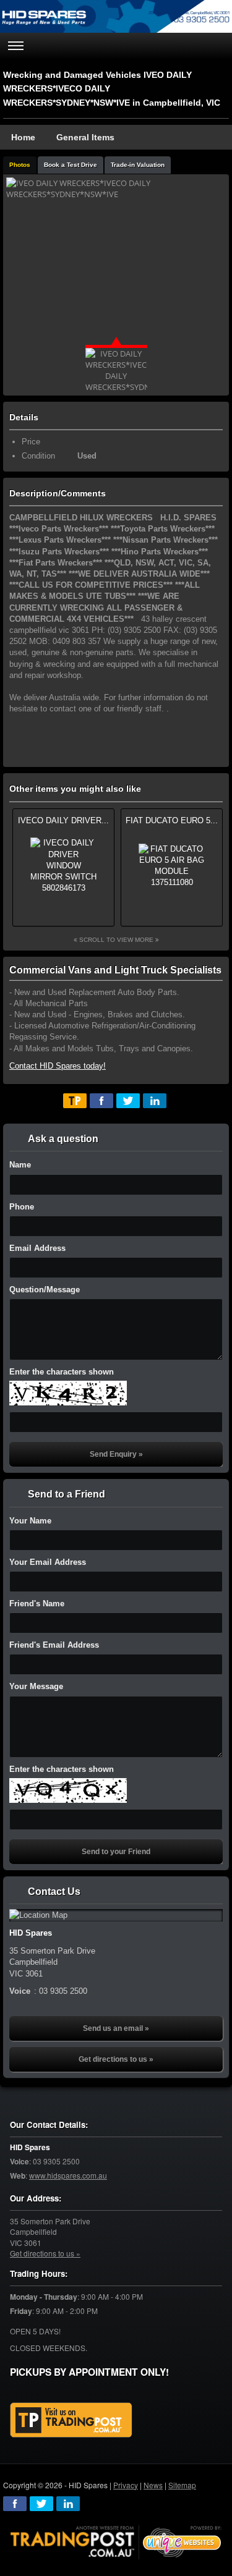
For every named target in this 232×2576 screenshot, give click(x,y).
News (153, 2485)
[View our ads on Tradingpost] (71, 2420)
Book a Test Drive (71, 165)
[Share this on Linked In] (155, 1101)
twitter (41, 2504)
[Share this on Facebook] (101, 1101)
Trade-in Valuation (138, 165)
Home (23, 137)
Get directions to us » (116, 2059)
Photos (20, 165)
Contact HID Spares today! (58, 1066)
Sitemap (182, 2485)
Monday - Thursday (44, 2297)
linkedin (68, 2504)
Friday (21, 2311)
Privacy (126, 2485)
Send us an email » (116, 2028)
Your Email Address (48, 1562)
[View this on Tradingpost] (75, 1101)
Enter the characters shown (62, 1372)
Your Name (30, 1521)
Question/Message (45, 1290)
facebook (15, 2504)
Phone (22, 1207)
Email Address (37, 1248)
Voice (19, 2162)
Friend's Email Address (54, 1645)
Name (20, 1165)
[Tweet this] (128, 1101)
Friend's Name (37, 1604)
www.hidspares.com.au (68, 2175)
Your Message (36, 1686)
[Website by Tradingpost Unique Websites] (116, 2540)
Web (18, 2176)
